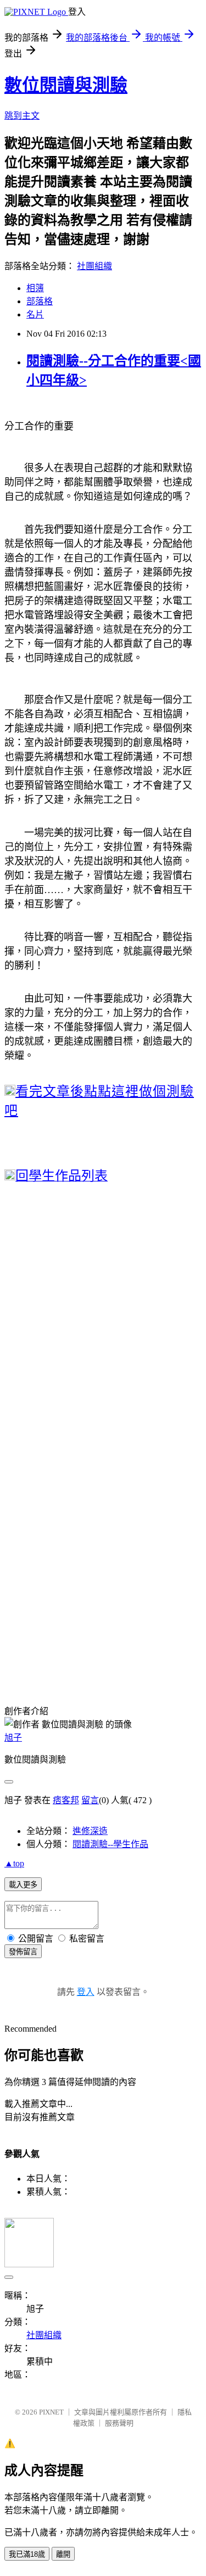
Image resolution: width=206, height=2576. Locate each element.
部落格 (40, 301)
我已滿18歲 (27, 2554)
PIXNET (51, 2412)
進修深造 (90, 1831)
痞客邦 (66, 1800)
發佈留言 (23, 1952)
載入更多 (23, 1885)
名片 (35, 314)
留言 (90, 1800)
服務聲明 (119, 2423)
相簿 (35, 288)
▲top (14, 1863)
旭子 (13, 1738)
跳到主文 (22, 116)
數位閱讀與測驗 (66, 85)
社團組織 (94, 266)
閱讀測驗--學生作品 (110, 1844)
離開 (63, 2554)
